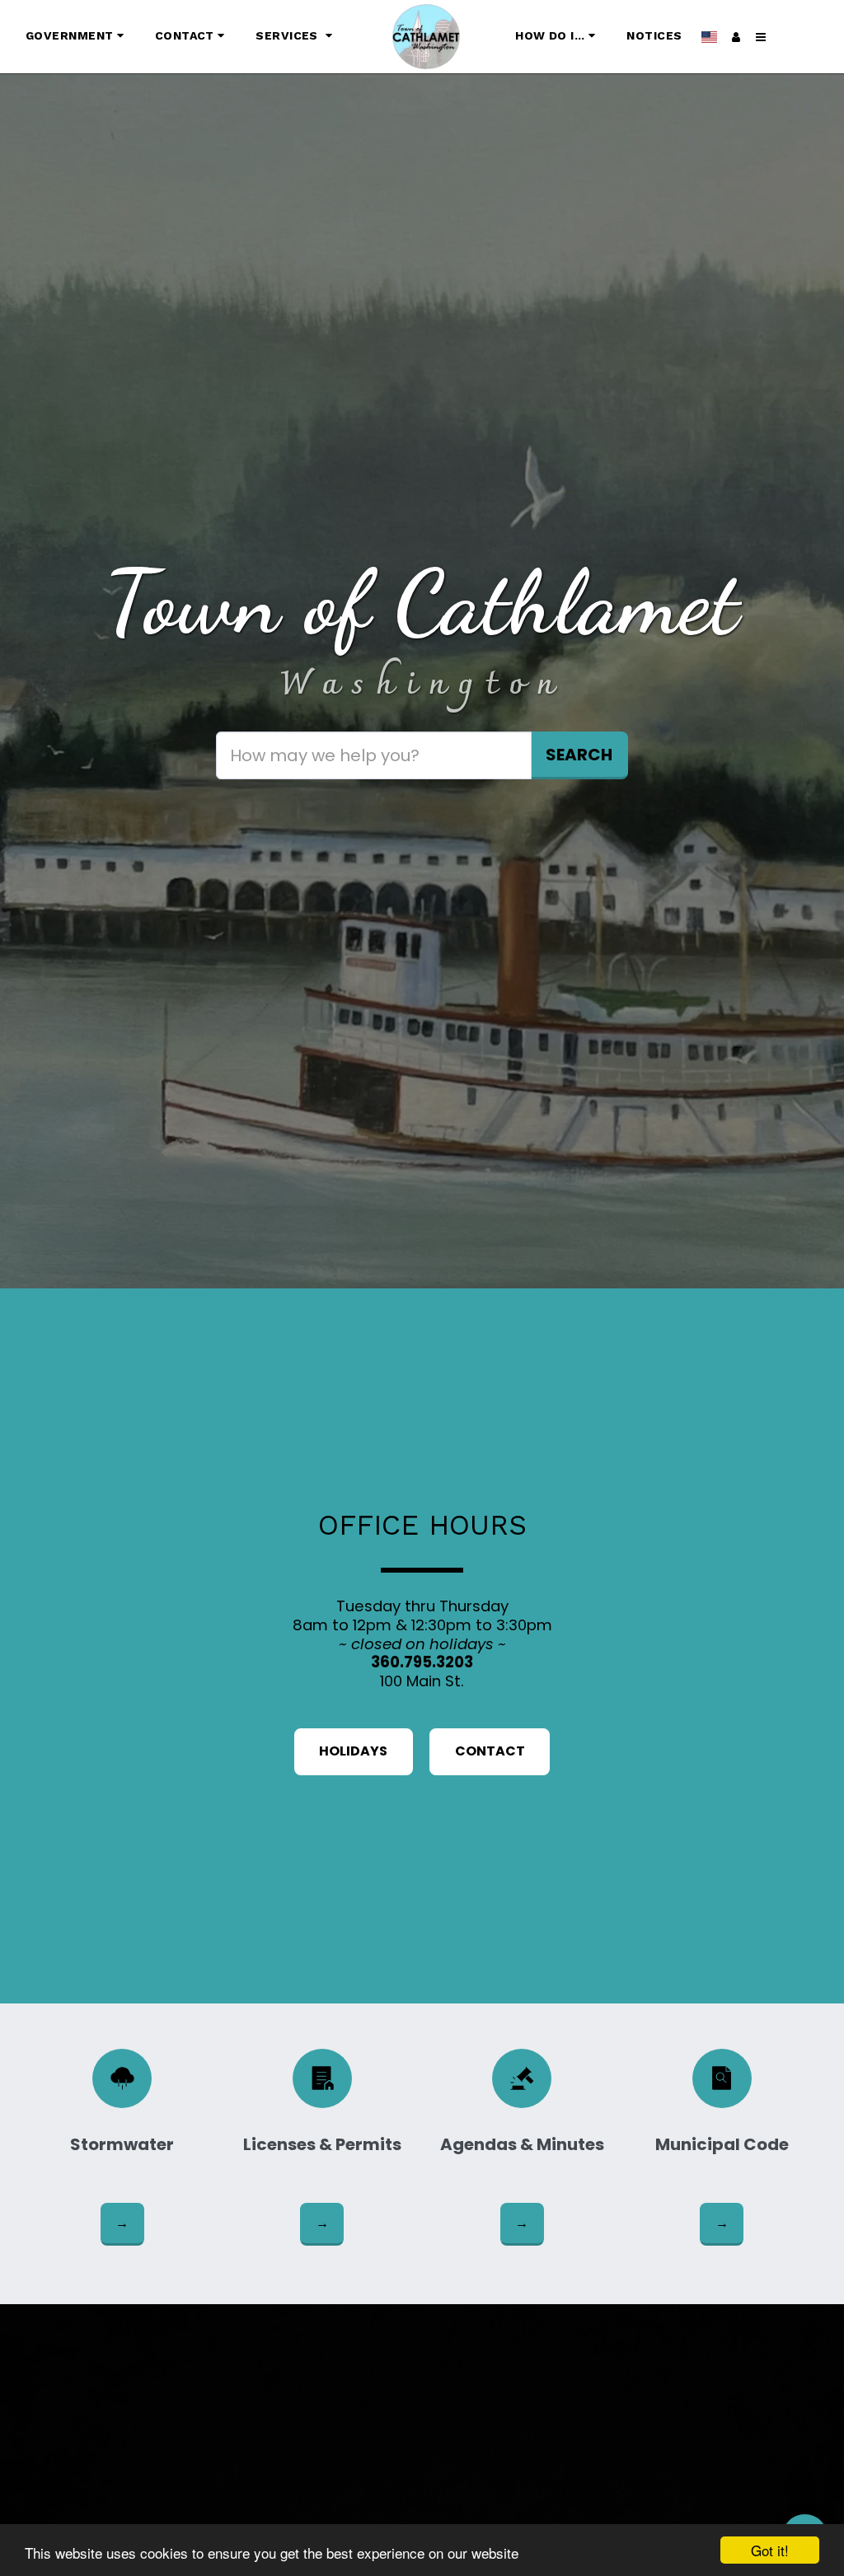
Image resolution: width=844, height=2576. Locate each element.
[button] (77, 37)
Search (579, 755)
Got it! (770, 2550)
